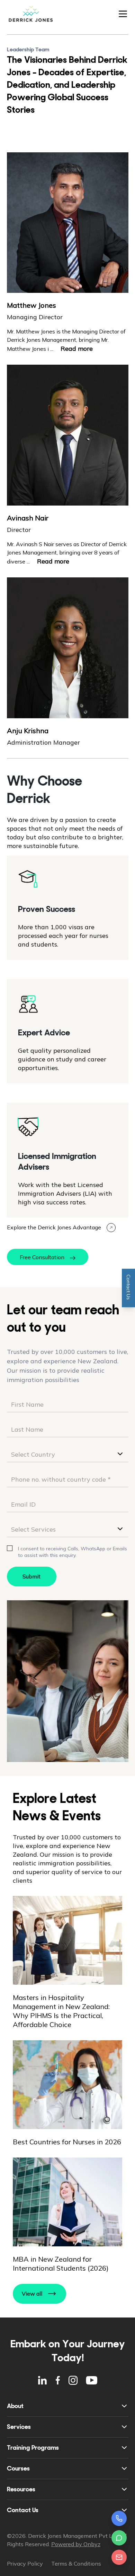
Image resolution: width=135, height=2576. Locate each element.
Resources (21, 2489)
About (15, 2406)
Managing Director (35, 317)
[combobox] (68, 1454)
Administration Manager (43, 742)
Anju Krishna (28, 731)
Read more (77, 349)
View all (32, 2294)
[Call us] (119, 2518)
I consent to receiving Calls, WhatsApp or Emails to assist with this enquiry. (73, 1552)
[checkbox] (10, 1548)
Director (19, 530)
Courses (18, 2468)
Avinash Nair (28, 518)
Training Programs (33, 2448)
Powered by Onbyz (76, 2544)
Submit (31, 1576)
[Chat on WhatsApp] (119, 2538)
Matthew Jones (31, 305)
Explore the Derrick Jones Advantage (54, 1227)
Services (19, 2427)
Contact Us (23, 2510)
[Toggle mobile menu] (123, 14)
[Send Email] (119, 2557)
